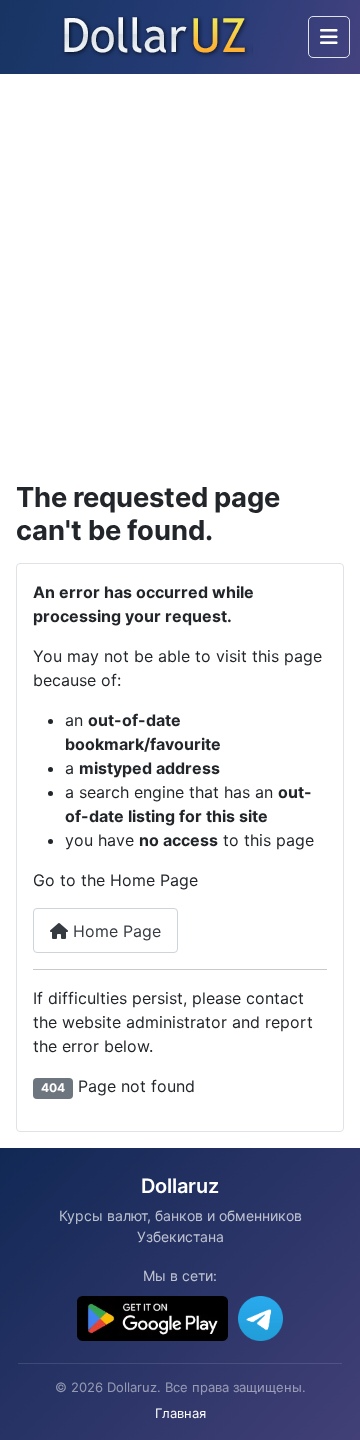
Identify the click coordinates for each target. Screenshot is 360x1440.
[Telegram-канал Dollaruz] (260, 1318)
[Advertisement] (180, 264)
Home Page (114, 931)
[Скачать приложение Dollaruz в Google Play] (152, 1318)
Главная (180, 1413)
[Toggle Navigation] (329, 37)
